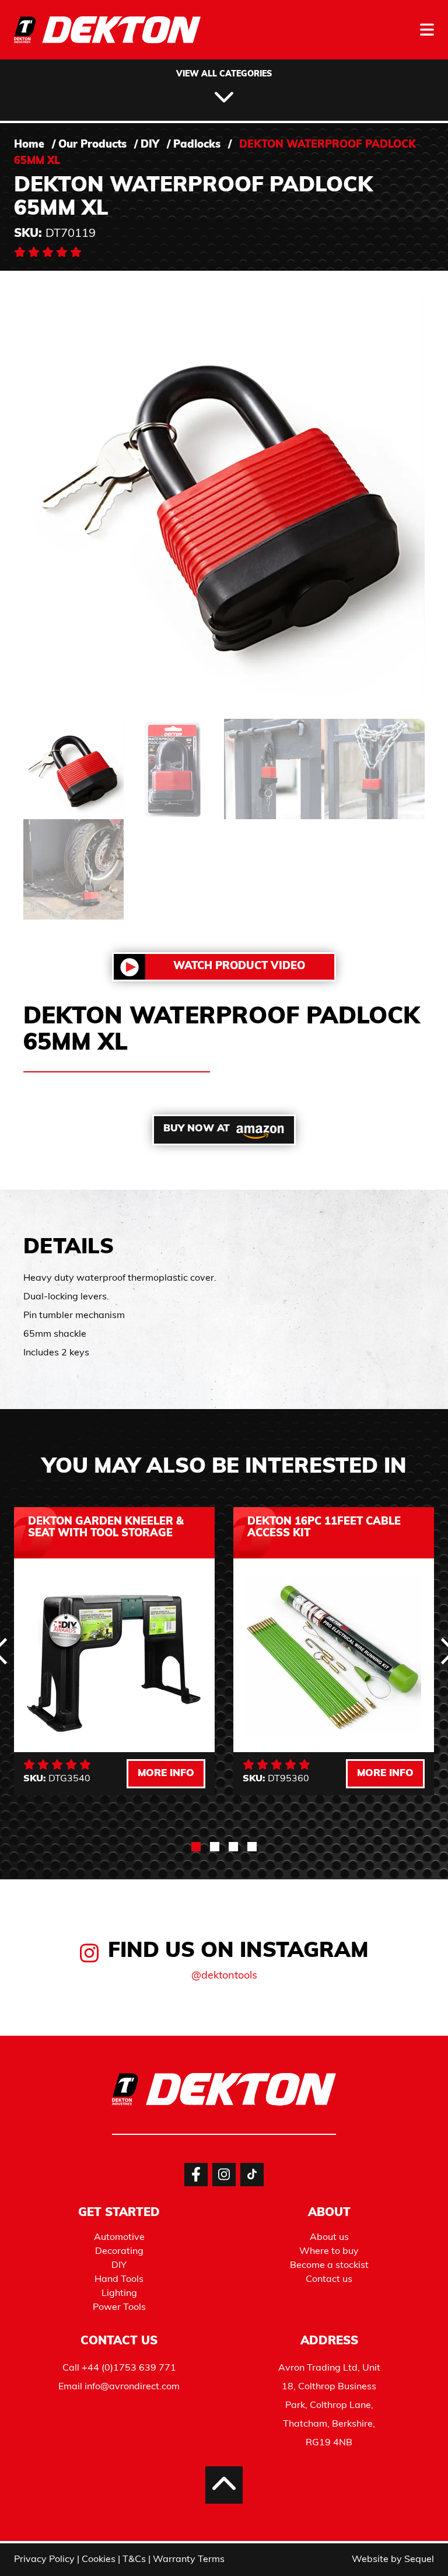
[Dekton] (107, 38)
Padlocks (197, 145)
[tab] (196, 1847)
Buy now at (197, 1129)
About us (329, 2238)
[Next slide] (401, 2003)
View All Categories (224, 74)
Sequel (419, 2560)
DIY (150, 145)
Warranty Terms (189, 2560)
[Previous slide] (47, 2003)
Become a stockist (329, 2266)
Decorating (119, 2252)
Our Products (92, 145)
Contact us (329, 2280)
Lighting (119, 2294)
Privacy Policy (44, 2560)
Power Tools (119, 2308)
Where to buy (329, 2252)
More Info (166, 1773)
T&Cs (134, 2560)
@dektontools (224, 1976)
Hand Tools (119, 2280)
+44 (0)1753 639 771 (129, 2368)
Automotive (119, 2238)
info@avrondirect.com (132, 2387)
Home (29, 145)
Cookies (99, 2560)
